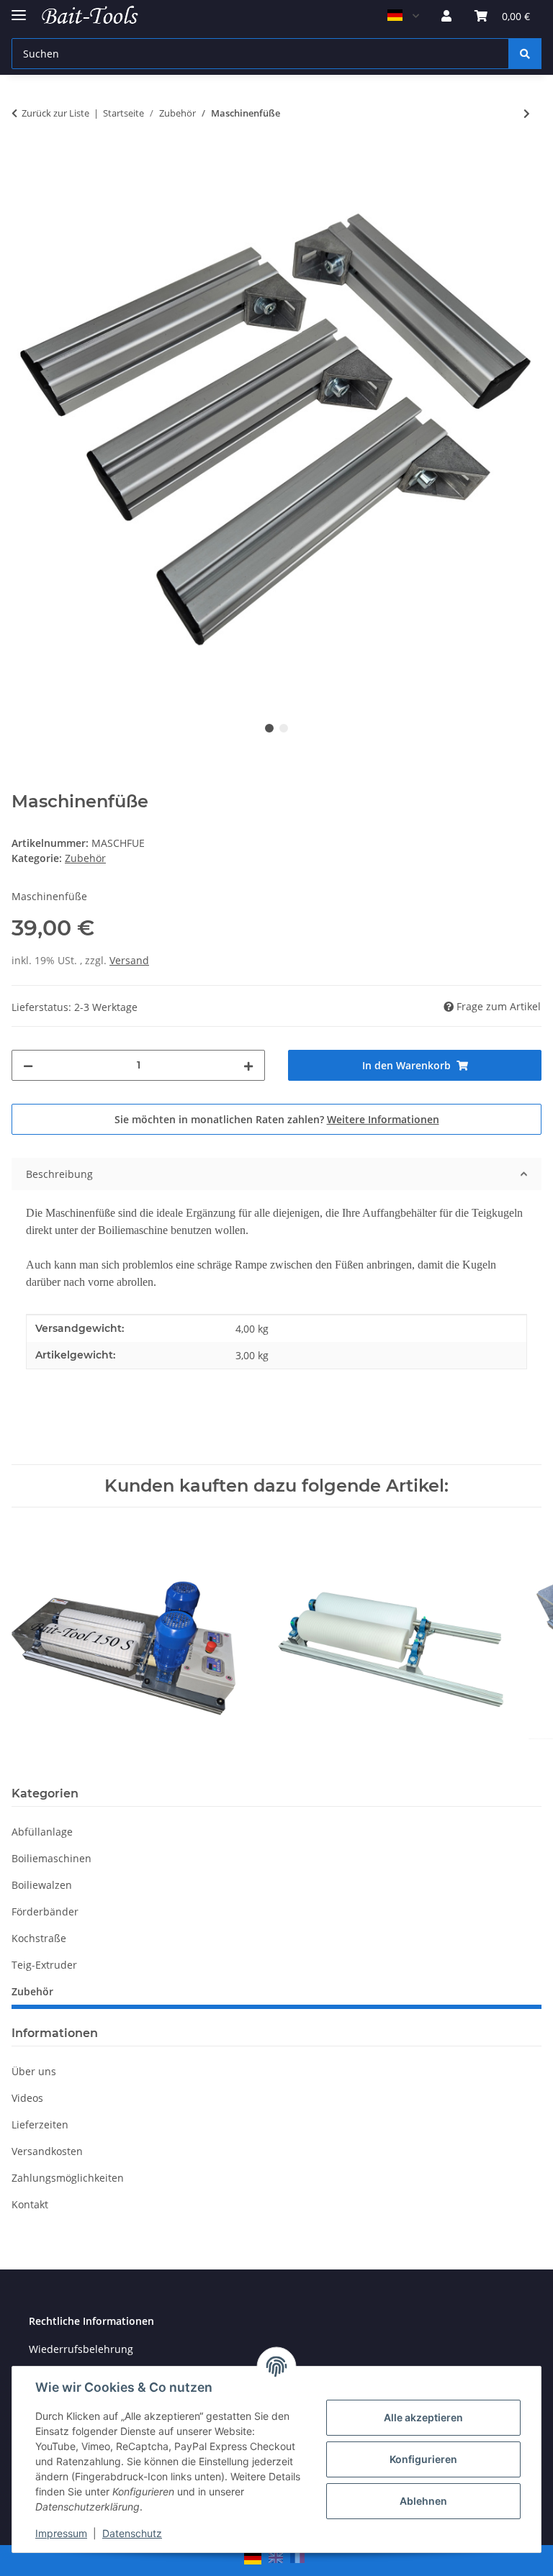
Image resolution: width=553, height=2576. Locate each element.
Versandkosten (47, 2151)
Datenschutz (132, 2533)
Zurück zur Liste (55, 113)
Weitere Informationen (383, 1119)
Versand (129, 960)
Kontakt (30, 2204)
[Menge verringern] (28, 1065)
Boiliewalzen (42, 1885)
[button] (446, 16)
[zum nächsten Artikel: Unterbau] (527, 113)
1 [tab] (269, 728)
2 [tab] (284, 728)
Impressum (61, 2533)
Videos (27, 2098)
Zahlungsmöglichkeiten (68, 2178)
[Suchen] (525, 54)
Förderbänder (45, 1911)
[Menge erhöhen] (248, 1065)
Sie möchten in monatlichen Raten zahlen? (277, 1119)
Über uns (34, 2071)
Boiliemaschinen (51, 1858)
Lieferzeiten (40, 2124)
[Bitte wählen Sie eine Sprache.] (403, 16)
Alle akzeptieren (423, 2417)
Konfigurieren (423, 2459)
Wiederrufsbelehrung (81, 2349)
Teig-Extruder (44, 1965)
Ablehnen (423, 2501)
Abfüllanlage (42, 1832)
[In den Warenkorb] (23, 160)
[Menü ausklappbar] (19, 9)
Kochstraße (39, 1938)
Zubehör (85, 858)
